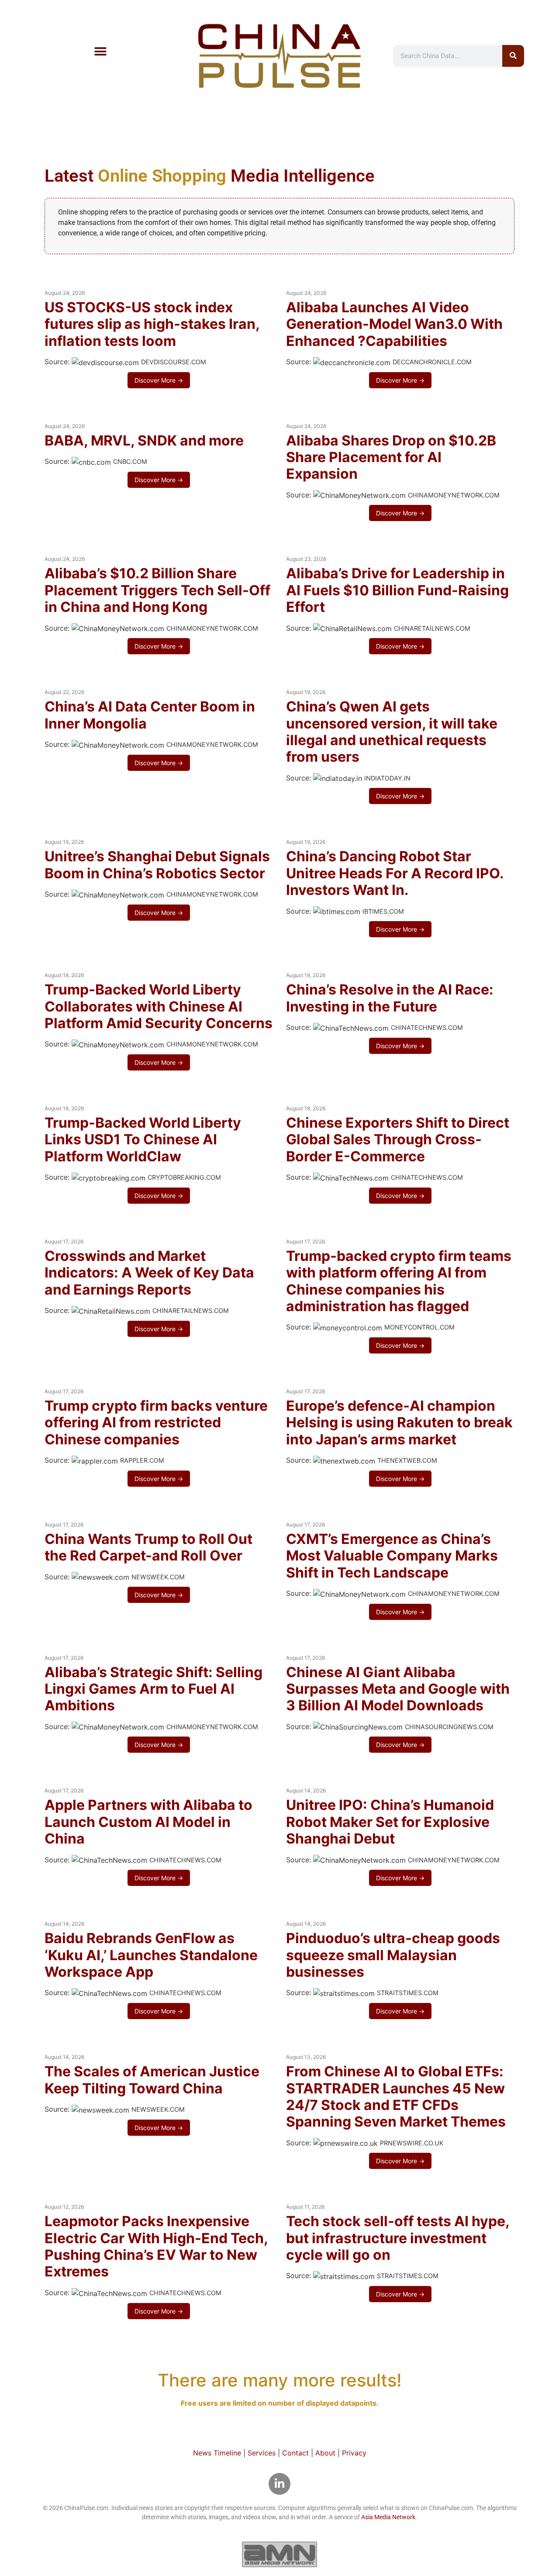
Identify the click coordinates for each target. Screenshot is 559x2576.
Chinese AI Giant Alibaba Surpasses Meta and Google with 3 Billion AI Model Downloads (398, 1689)
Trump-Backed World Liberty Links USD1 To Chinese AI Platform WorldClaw (143, 1140)
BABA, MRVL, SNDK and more (144, 440)
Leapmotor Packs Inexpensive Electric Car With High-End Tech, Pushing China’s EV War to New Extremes (156, 2246)
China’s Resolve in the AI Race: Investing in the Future (390, 998)
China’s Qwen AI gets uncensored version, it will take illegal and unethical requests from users (392, 732)
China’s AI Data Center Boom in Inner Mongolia (150, 715)
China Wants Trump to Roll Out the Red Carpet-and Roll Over (148, 1547)
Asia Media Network (388, 2517)
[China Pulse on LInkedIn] (279, 2484)
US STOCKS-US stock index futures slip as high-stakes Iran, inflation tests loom (152, 324)
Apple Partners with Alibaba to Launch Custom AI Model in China (148, 1822)
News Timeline (217, 2453)
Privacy (354, 2453)
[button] (100, 51)
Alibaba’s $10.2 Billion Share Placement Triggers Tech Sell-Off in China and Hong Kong (157, 590)
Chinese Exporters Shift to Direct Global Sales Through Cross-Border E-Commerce (398, 1140)
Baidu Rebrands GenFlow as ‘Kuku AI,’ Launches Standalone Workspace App (151, 1955)
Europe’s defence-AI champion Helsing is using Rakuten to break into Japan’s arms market (399, 1423)
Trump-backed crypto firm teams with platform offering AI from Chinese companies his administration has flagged (399, 1281)
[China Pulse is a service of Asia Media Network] (279, 2554)
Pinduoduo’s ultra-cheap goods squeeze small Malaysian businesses (393, 1955)
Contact (295, 2453)
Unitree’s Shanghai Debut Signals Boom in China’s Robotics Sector (157, 865)
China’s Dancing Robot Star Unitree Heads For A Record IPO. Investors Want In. (395, 873)
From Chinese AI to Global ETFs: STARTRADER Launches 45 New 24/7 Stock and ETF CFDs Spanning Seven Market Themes (396, 2096)
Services (262, 2453)
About (325, 2453)
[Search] (513, 56)
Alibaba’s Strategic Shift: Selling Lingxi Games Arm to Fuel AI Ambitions (154, 1689)
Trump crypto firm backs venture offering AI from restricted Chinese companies (156, 1423)
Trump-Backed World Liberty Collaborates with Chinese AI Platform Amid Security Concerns (159, 1006)
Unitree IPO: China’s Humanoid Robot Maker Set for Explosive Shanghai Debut (390, 1822)
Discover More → (159, 380)
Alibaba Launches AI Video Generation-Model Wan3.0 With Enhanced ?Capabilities (394, 324)
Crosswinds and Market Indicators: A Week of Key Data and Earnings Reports (149, 1273)
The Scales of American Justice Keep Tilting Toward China (152, 2080)
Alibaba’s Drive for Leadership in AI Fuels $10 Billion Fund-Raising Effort (397, 590)
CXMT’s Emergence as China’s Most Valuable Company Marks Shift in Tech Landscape (392, 1556)
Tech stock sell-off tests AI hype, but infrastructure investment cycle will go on (398, 2238)
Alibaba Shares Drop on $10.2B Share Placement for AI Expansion (391, 457)
